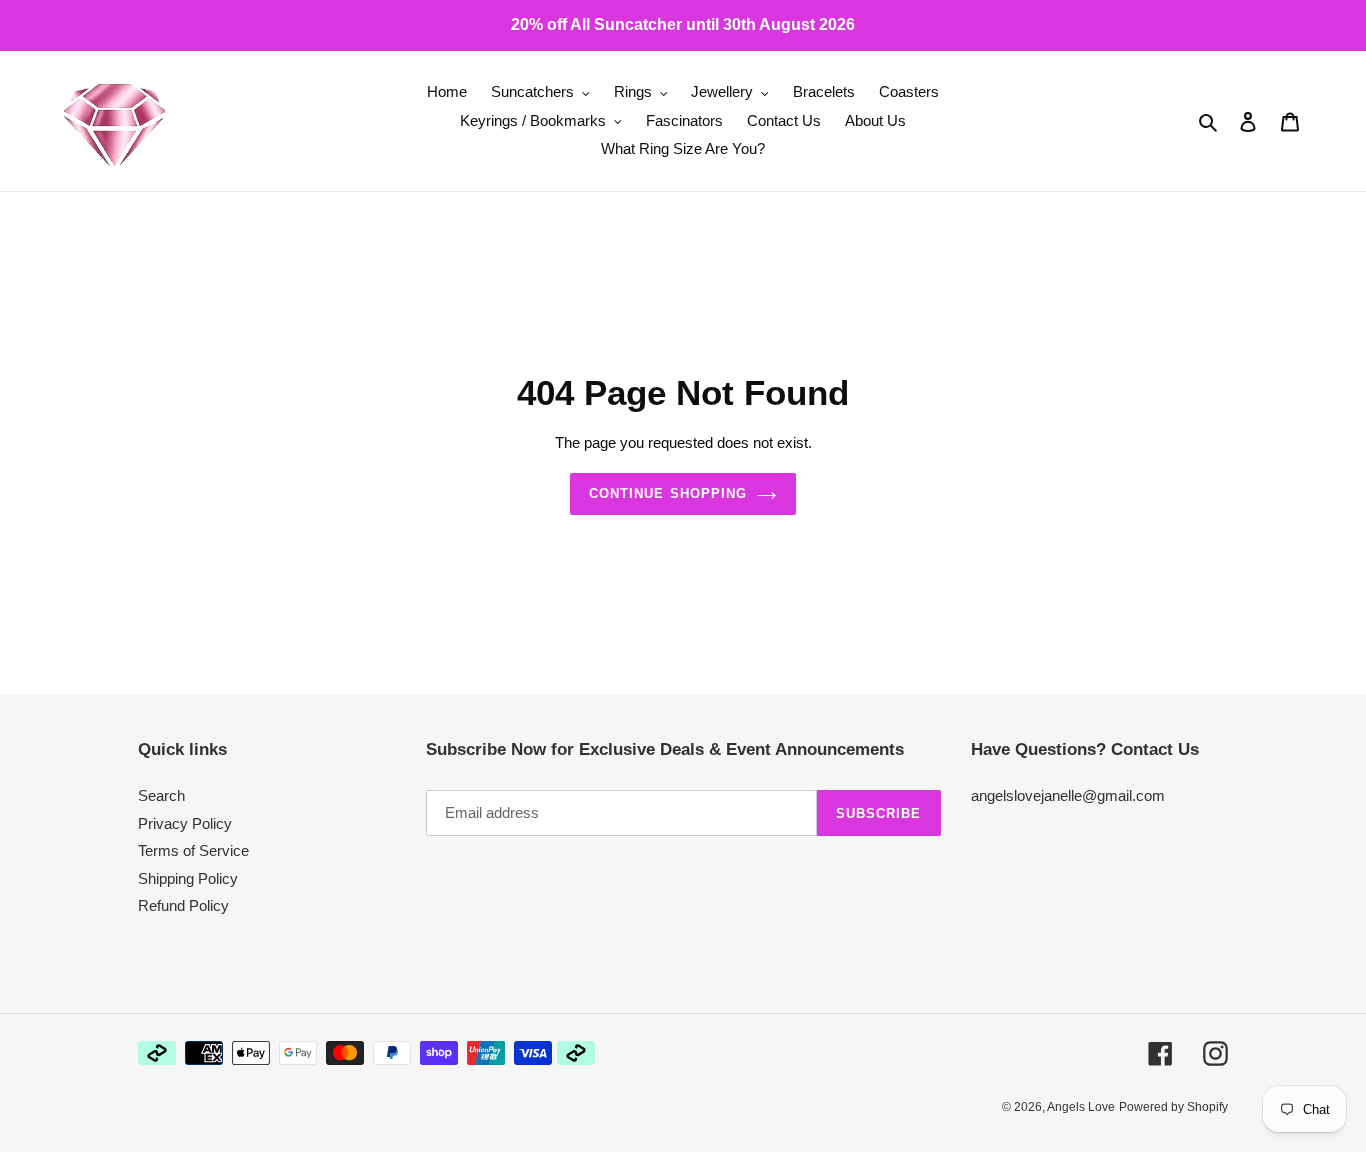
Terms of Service (193, 850)
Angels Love (1081, 1107)
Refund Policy (183, 905)
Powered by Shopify (1173, 1107)
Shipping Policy (188, 878)
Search (161, 795)
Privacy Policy (185, 823)
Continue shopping (668, 493)
